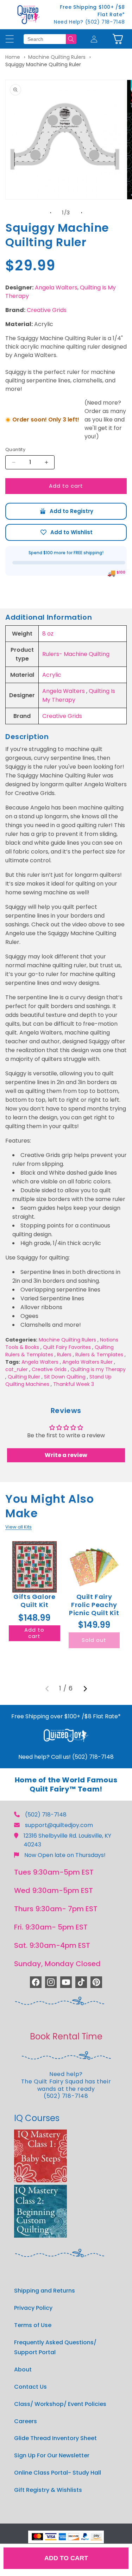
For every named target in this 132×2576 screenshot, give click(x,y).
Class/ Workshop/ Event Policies (60, 2404)
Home (13, 57)
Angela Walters (56, 287)
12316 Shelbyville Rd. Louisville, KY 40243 (67, 1840)
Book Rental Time (66, 2036)
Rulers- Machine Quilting (76, 654)
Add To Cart (66, 2558)
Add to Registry (66, 511)
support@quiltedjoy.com (59, 1825)
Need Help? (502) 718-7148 (89, 22)
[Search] (71, 39)
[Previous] (47, 1689)
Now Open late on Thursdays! (65, 1855)
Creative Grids (47, 310)
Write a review (66, 1455)
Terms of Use (33, 2325)
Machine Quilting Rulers (57, 57)
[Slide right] (82, 213)
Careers (26, 2421)
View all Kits (18, 1527)
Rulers (64, 1355)
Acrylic (52, 675)
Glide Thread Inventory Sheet (55, 2438)
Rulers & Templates (99, 1355)
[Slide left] (51, 213)
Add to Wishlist (66, 532)
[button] (118, 39)
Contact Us (30, 2387)
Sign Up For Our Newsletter (52, 2455)
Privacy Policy (33, 2308)
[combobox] (45, 39)
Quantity (15, 449)
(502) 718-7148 (46, 1815)
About (23, 2369)
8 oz (48, 634)
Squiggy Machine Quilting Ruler (43, 64)
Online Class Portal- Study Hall (58, 2473)
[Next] (85, 1689)
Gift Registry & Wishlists (48, 2490)
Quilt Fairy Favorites (67, 1347)
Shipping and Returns (45, 2291)
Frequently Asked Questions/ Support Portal (55, 2347)
